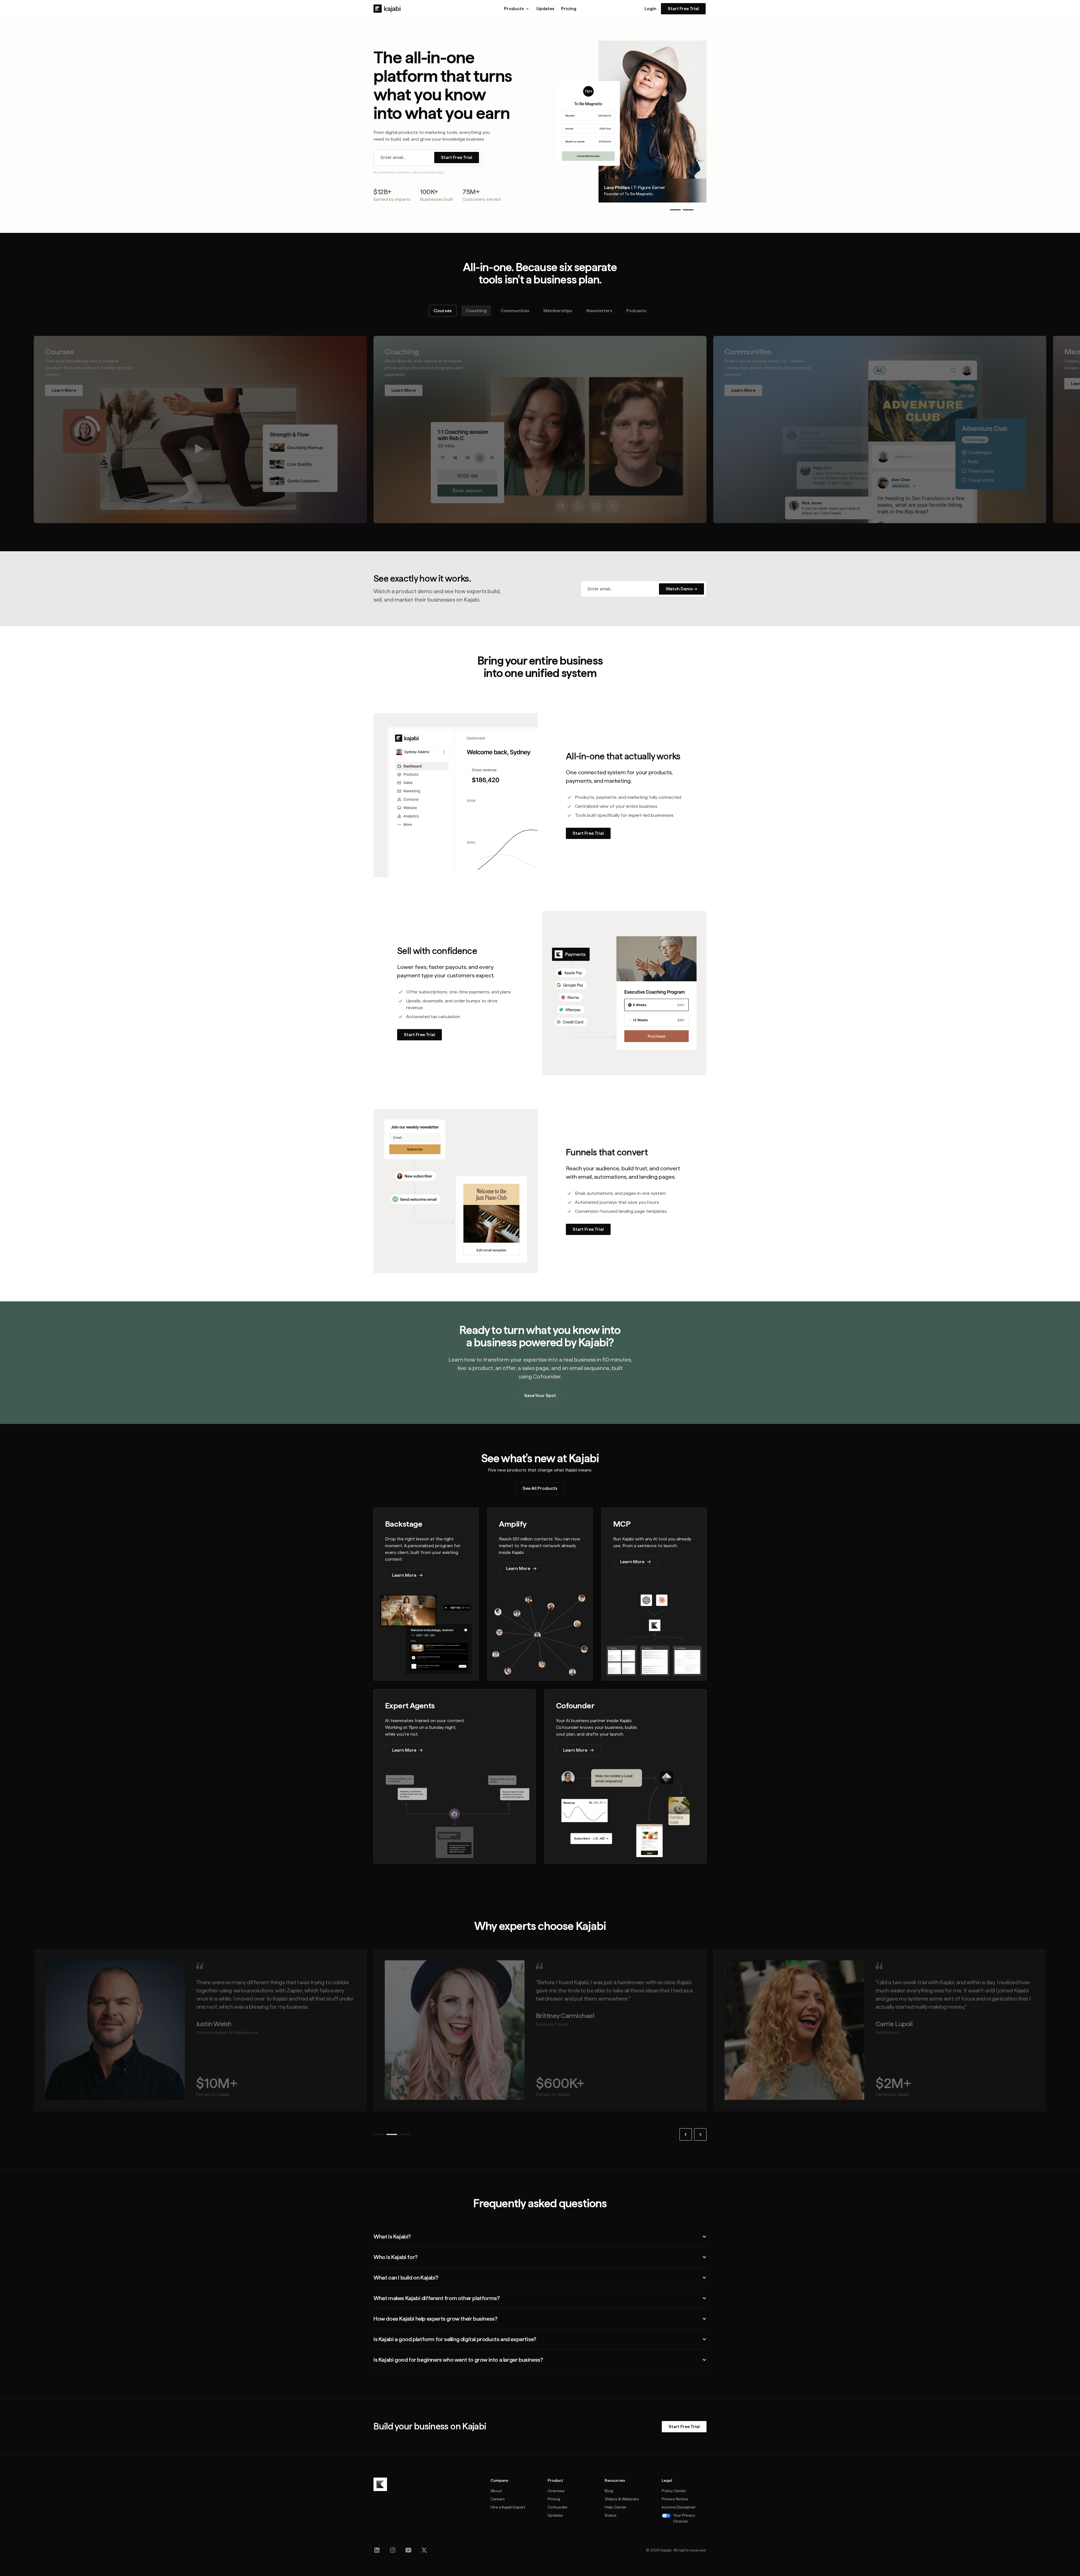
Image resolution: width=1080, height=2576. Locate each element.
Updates (545, 9)
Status (611, 2515)
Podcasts (636, 311)
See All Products (540, 1488)
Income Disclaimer (679, 2507)
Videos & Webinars (622, 2499)
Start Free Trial (683, 9)
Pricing (569, 9)
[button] (517, 9)
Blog (609, 2491)
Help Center (616, 2507)
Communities (515, 311)
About (496, 2491)
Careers (498, 2499)
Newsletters (599, 311)
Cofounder (558, 2507)
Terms (417, 172)
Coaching (476, 311)
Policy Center (674, 2491)
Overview (556, 2491)
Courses (443, 311)
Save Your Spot (540, 1395)
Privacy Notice (675, 2499)
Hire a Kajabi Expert (508, 2507)
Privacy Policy (435, 172)
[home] (387, 9)
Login (651, 9)
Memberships (558, 311)
